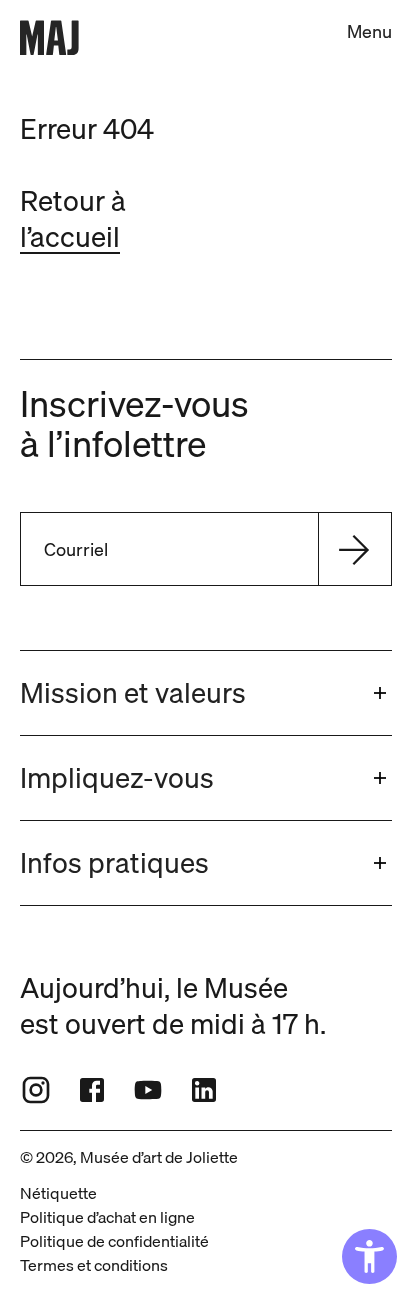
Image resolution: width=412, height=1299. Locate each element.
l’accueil (70, 236)
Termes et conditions (94, 1265)
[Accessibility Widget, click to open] (369, 1256)
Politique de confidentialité (114, 1241)
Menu (369, 31)
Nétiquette (58, 1193)
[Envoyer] (354, 549)
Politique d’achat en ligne (107, 1217)
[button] (206, 693)
